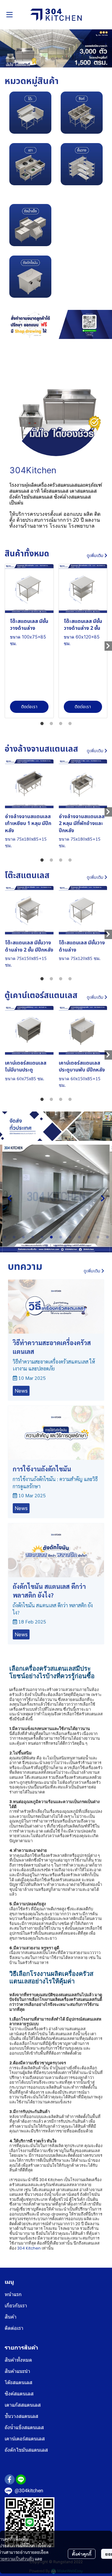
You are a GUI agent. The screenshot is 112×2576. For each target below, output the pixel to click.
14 (56, 1246)
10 (89, 1237)
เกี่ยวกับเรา (16, 2306)
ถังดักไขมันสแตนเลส (26, 2450)
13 (47, 1246)
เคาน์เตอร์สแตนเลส (25, 2439)
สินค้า (11, 2317)
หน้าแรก (13, 2294)
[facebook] (10, 2479)
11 (98, 1237)
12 (107, 1237)
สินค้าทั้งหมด (18, 2360)
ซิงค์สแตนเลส (19, 2394)
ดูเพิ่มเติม (96, 556)
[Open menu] (9, 15)
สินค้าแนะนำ (17, 2371)
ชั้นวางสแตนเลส (21, 2416)
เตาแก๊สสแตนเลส (23, 2405)
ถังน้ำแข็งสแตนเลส (24, 2427)
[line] (21, 2479)
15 (65, 1246)
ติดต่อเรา (14, 2328)
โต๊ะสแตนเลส (19, 2382)
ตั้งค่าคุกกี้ (82, 2554)
